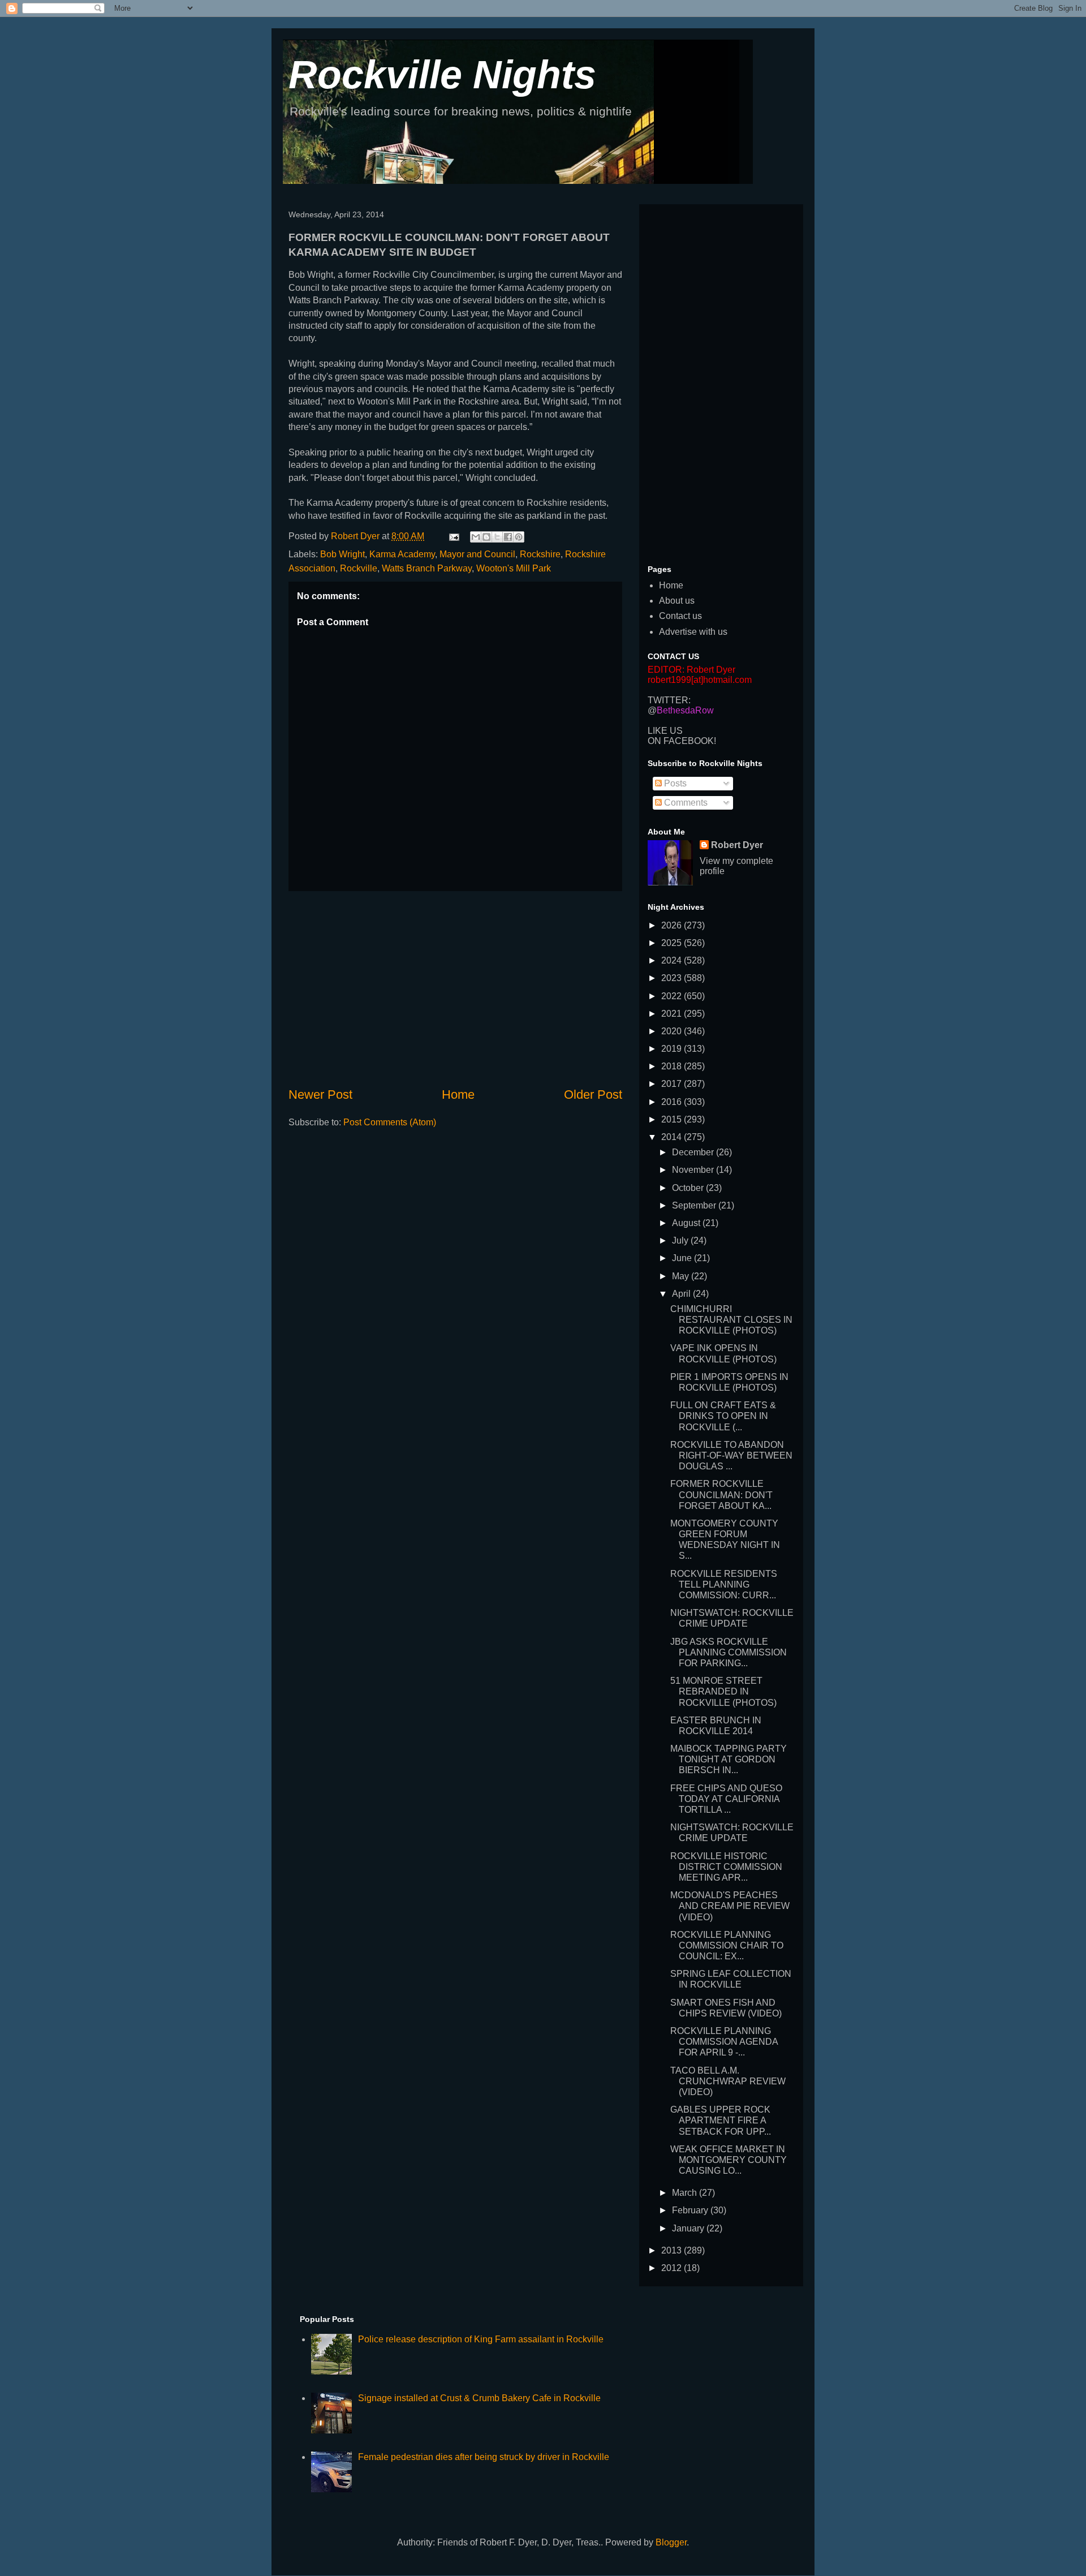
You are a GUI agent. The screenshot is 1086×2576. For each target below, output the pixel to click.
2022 (673, 996)
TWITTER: (669, 700)
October (689, 1188)
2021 (673, 1014)
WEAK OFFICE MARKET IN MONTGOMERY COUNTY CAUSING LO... (729, 2160)
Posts (674, 783)
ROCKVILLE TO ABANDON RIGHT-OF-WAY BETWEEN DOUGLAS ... (731, 1455)
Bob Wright (342, 554)
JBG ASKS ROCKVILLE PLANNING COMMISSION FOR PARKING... (729, 1652)
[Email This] (476, 537)
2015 (673, 1119)
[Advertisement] (455, 988)
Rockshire (540, 554)
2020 (673, 1031)
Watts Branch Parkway (427, 568)
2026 (673, 925)
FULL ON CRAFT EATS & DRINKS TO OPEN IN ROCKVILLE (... (723, 1416)
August (687, 1223)
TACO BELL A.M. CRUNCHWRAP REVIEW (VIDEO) (728, 2081)
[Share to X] (497, 537)
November (694, 1170)
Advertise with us (693, 632)
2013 (673, 2250)
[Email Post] (453, 536)
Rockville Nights (442, 75)
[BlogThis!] (486, 537)
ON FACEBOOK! (682, 741)
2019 (673, 1049)
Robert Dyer (737, 845)
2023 (673, 978)
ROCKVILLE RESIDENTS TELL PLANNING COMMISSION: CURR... (724, 1584)
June (683, 1258)
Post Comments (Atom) (390, 1122)
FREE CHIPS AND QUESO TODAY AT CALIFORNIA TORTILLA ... (726, 1799)
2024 (673, 960)
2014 (673, 1137)
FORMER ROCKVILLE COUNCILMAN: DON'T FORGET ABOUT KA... (721, 1495)
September (695, 1205)
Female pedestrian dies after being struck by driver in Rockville (484, 2457)
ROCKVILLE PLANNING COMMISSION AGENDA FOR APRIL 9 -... (724, 2042)
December (694, 1152)
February (691, 2210)
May (682, 1276)
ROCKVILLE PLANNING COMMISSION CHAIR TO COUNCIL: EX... (727, 1945)
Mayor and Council (477, 554)
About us (677, 601)
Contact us (680, 616)
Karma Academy (402, 554)
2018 (673, 1066)
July (681, 1240)
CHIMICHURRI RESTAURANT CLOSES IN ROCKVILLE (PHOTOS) (731, 1320)
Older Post (593, 1095)
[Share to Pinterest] (519, 537)
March (686, 2193)
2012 (673, 2268)
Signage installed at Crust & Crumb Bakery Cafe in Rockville (479, 2398)
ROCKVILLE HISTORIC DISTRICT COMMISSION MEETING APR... (726, 1867)
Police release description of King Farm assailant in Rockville (481, 2339)
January (689, 2228)
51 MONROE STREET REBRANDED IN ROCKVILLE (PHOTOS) (723, 1691)
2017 (673, 1084)
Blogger (671, 2542)
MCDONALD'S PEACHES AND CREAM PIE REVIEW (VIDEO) (730, 1906)
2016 (673, 1102)
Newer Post (320, 1095)
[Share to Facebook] (508, 537)
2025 (673, 943)
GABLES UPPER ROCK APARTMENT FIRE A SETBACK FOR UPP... (721, 2120)
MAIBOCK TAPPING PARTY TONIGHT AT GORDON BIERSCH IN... (729, 1759)
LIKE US (665, 731)
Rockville (359, 568)
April (682, 1294)
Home (458, 1095)
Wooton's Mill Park (514, 568)
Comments (685, 803)
